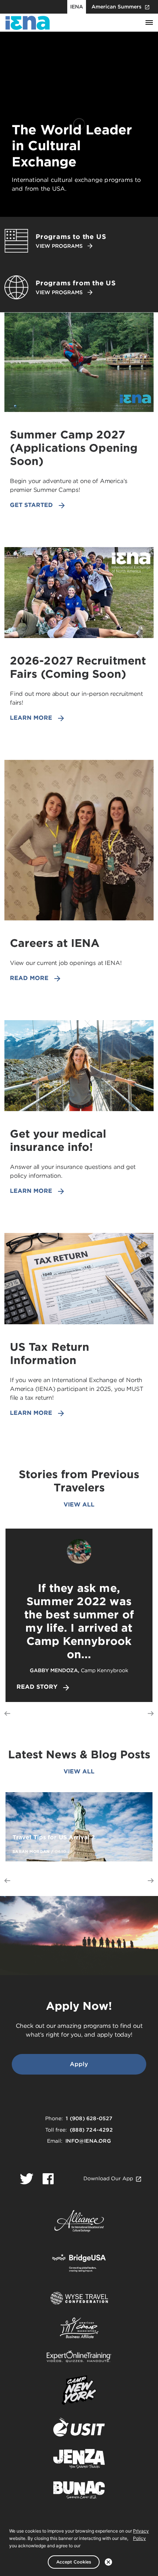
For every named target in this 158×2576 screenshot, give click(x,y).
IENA (77, 7)
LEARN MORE (31, 718)
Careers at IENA (55, 943)
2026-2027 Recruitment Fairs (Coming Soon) (78, 667)
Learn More (31, 1191)
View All (79, 1504)
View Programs (59, 246)
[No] (108, 2562)
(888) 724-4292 (91, 2130)
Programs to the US (71, 237)
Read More (29, 978)
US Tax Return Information (50, 1353)
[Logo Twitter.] (27, 2179)
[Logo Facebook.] (48, 2179)
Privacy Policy (141, 2535)
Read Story (37, 1687)
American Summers (116, 7)
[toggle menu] (149, 23)
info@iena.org (88, 2141)
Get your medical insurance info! (58, 1140)
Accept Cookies (74, 2562)
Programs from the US (76, 283)
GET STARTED (31, 505)
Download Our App (108, 2178)
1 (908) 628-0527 (89, 2118)
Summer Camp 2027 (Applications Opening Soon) (74, 448)
